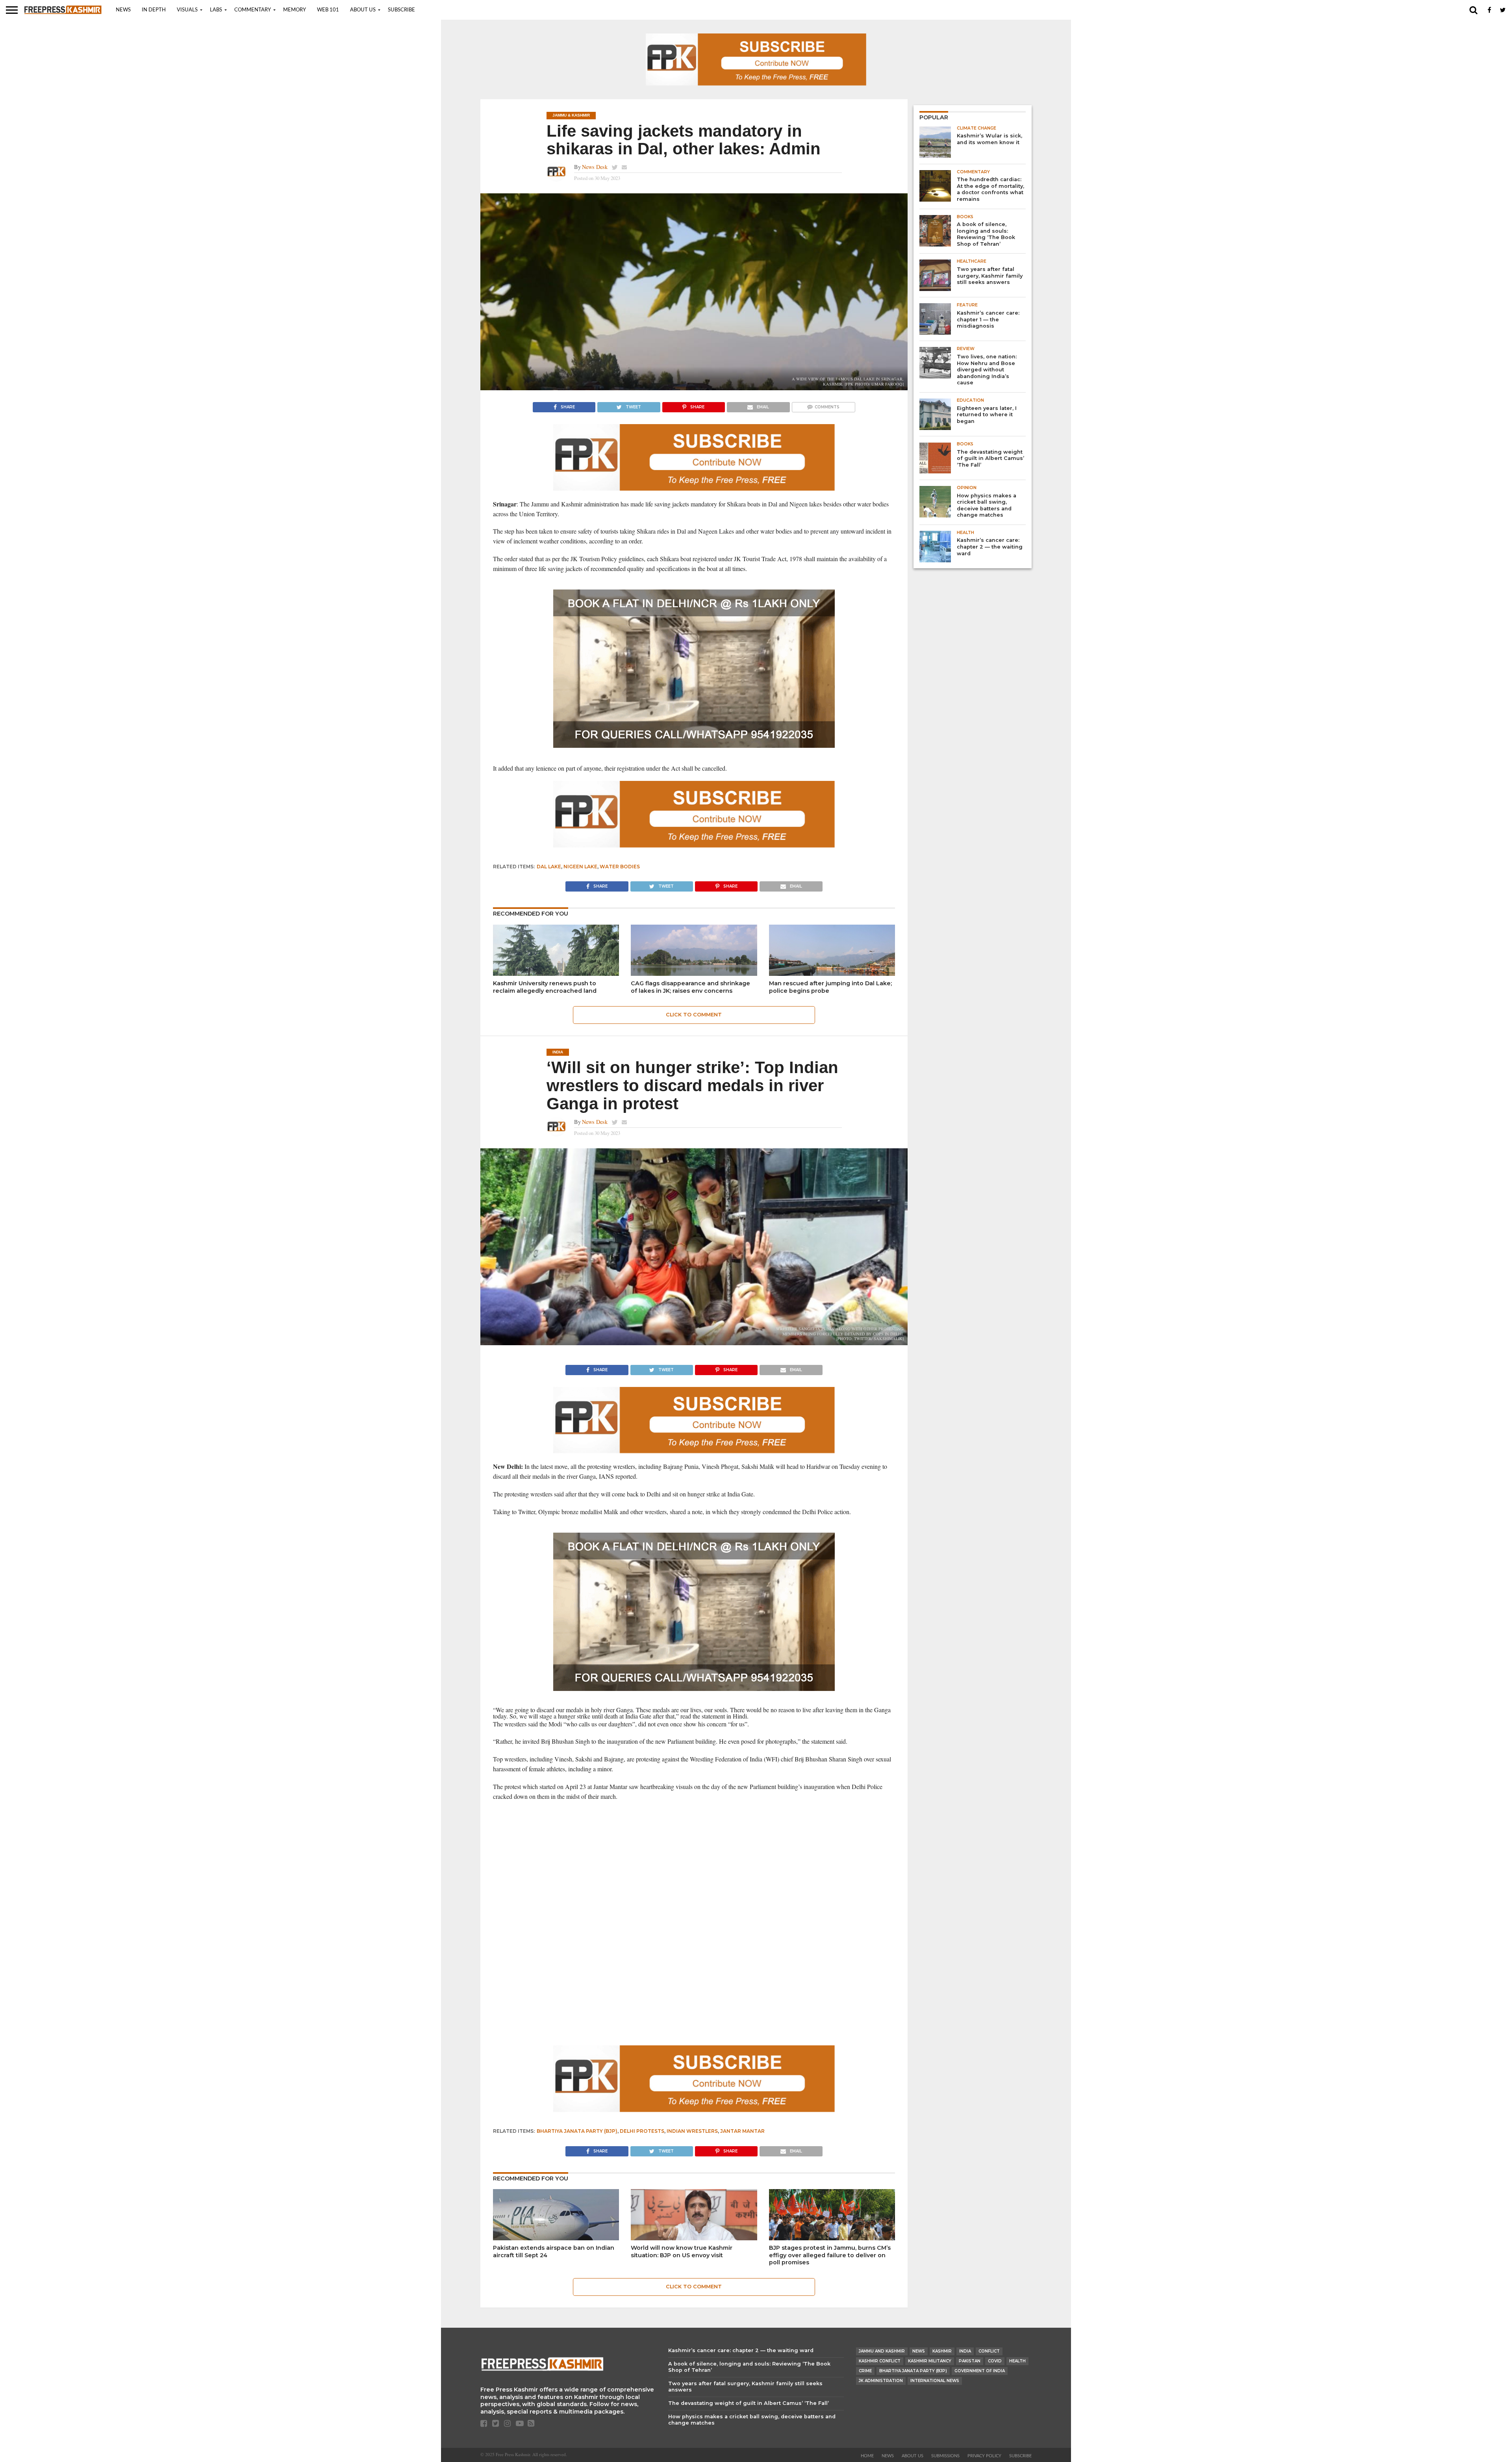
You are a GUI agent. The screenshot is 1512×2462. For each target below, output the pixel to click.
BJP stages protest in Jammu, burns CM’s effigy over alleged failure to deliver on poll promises (830, 2255)
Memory (295, 10)
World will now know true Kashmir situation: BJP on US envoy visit (682, 2252)
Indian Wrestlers (692, 2131)
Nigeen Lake (580, 867)
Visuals (187, 10)
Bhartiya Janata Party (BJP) (577, 2131)
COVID (995, 2361)
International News (935, 2381)
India (965, 2351)
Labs (216, 10)
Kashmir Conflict (880, 2361)
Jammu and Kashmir (882, 2351)
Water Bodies (620, 867)
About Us (363, 10)
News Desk (595, 167)
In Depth (154, 10)
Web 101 (328, 10)
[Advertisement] (694, 1864)
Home (867, 2456)
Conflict (989, 2351)
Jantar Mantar (742, 2131)
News (123, 10)
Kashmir (942, 2351)
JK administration (881, 2381)
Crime (865, 2371)
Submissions (945, 2456)
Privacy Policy (984, 2456)
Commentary (253, 10)
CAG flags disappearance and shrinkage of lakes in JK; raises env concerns (690, 987)
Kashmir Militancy (930, 2361)
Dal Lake (549, 867)
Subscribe (401, 10)
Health (1017, 2361)
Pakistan (970, 2361)
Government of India (980, 2371)
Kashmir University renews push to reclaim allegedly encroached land (545, 987)
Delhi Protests (642, 2131)
